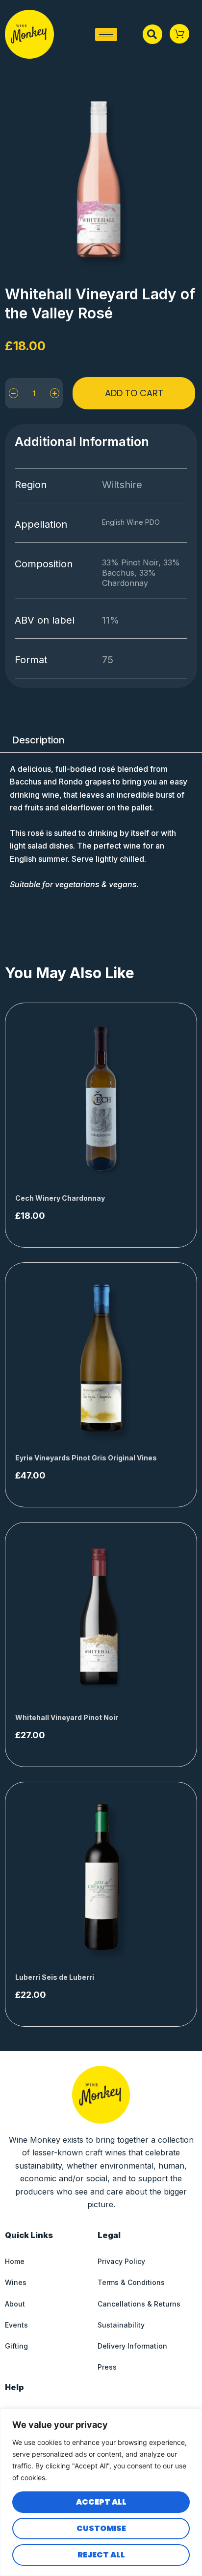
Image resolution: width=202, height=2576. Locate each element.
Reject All (101, 2555)
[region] (101, 2492)
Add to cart (134, 393)
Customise (101, 2528)
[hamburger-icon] (106, 34)
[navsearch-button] (152, 34)
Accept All (101, 2502)
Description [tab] (38, 740)
